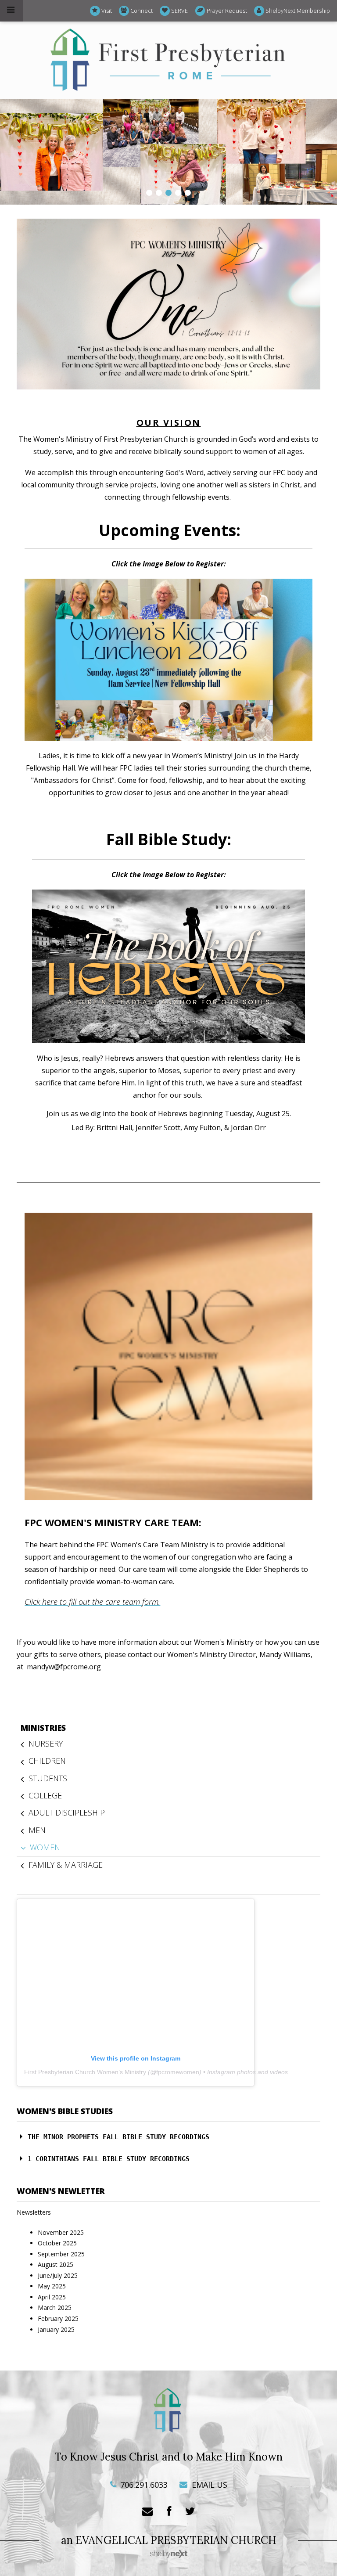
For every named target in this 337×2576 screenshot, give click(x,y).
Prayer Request (227, 11)
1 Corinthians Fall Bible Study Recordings (109, 2159)
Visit (107, 11)
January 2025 (56, 2329)
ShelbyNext (169, 2554)
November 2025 (61, 2232)
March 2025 (55, 2308)
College (45, 1795)
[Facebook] (169, 2512)
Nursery (46, 1744)
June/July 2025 (58, 2275)
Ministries (43, 1728)
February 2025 (58, 2318)
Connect (142, 11)
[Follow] (190, 2512)
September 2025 (61, 2254)
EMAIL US (208, 2485)
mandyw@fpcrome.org (64, 1667)
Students (48, 1778)
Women (45, 1847)
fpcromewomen (178, 2072)
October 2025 (57, 2243)
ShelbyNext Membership (298, 11)
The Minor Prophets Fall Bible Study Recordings (118, 2137)
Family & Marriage (66, 1865)
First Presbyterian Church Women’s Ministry (85, 2072)
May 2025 (52, 2286)
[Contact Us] (147, 2512)
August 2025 (56, 2264)
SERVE (179, 11)
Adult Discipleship (67, 1812)
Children (47, 1761)
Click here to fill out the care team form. (92, 1602)
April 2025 (52, 2297)
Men (37, 1830)
